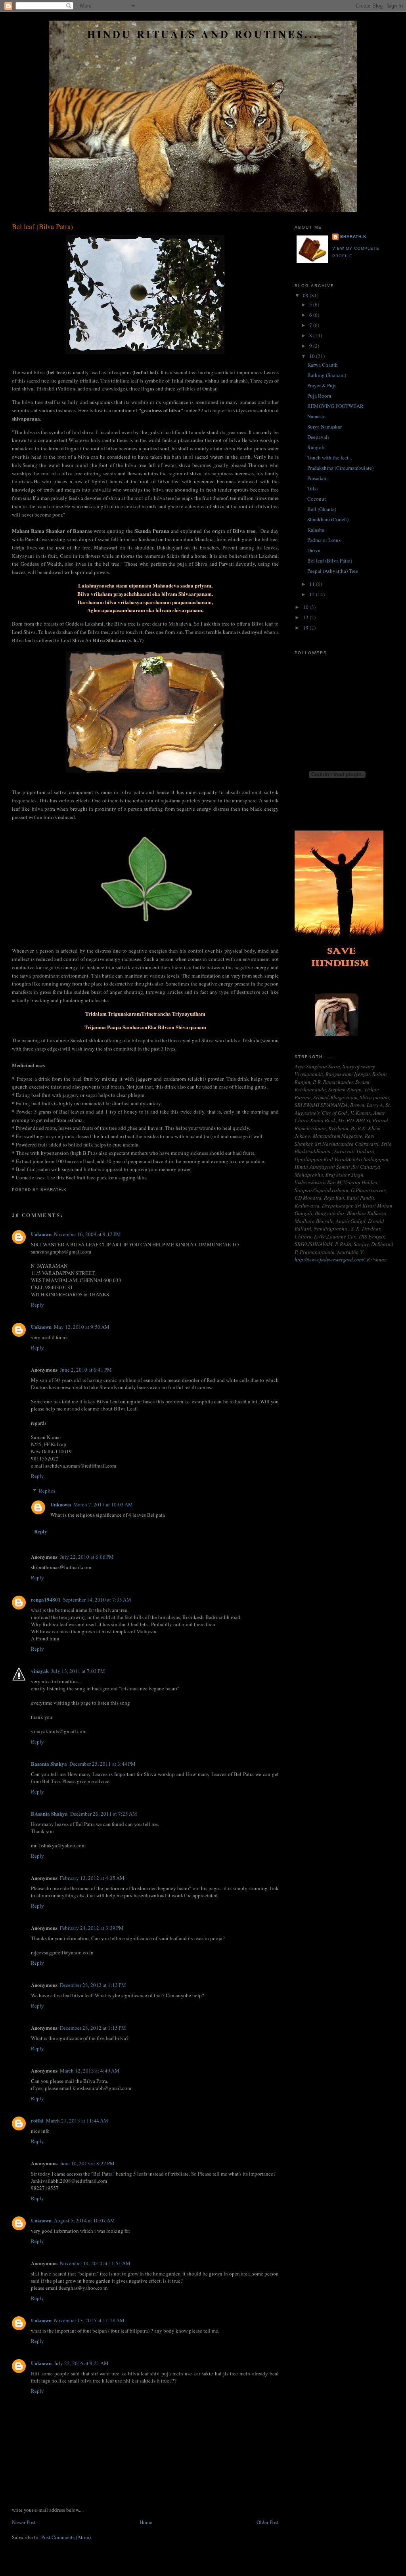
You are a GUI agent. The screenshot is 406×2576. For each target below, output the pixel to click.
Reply (37, 1305)
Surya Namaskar (325, 427)
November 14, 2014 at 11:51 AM (95, 2263)
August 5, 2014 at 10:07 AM (84, 2220)
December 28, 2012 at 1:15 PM (93, 2028)
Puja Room (319, 396)
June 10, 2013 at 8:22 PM (87, 2163)
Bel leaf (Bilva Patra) (42, 226)
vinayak (40, 1671)
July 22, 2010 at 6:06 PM (87, 1557)
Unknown (41, 1234)
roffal (37, 2120)
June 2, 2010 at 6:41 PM (86, 1370)
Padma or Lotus (324, 540)
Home (146, 2522)
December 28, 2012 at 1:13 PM (93, 1985)
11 (313, 584)
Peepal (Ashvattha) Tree (333, 571)
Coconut (317, 499)
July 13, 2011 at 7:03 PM (78, 1671)
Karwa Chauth (323, 365)
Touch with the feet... (330, 457)
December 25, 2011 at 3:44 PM (102, 1764)
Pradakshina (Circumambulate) (340, 468)
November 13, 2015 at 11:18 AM (89, 2320)
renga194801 (46, 1599)
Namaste (316, 416)
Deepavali (318, 437)
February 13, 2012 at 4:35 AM (92, 1878)
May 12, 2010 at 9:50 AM (82, 1327)
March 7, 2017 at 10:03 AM (103, 1504)
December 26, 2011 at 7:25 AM (104, 1814)
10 (313, 356)
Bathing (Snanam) (327, 375)
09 (306, 295)
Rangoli (316, 447)
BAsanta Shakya (49, 1813)
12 (313, 594)
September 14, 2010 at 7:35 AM (97, 1600)
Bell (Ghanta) (322, 509)
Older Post (268, 2522)
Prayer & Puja (322, 385)
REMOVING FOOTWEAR (335, 406)
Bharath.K (353, 236)
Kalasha (316, 530)
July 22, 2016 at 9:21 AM (81, 2363)
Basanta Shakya (49, 1764)
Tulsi (313, 488)
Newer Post (24, 2522)
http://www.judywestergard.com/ (329, 1259)
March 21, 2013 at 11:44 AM (77, 2121)
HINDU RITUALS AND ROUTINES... (203, 34)
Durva (314, 550)
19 (306, 628)
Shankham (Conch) (328, 519)
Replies (47, 1491)
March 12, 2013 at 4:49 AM (90, 2071)
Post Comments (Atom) (66, 2537)
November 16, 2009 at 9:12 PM (87, 1234)
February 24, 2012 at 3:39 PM (92, 1928)
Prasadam (317, 478)
